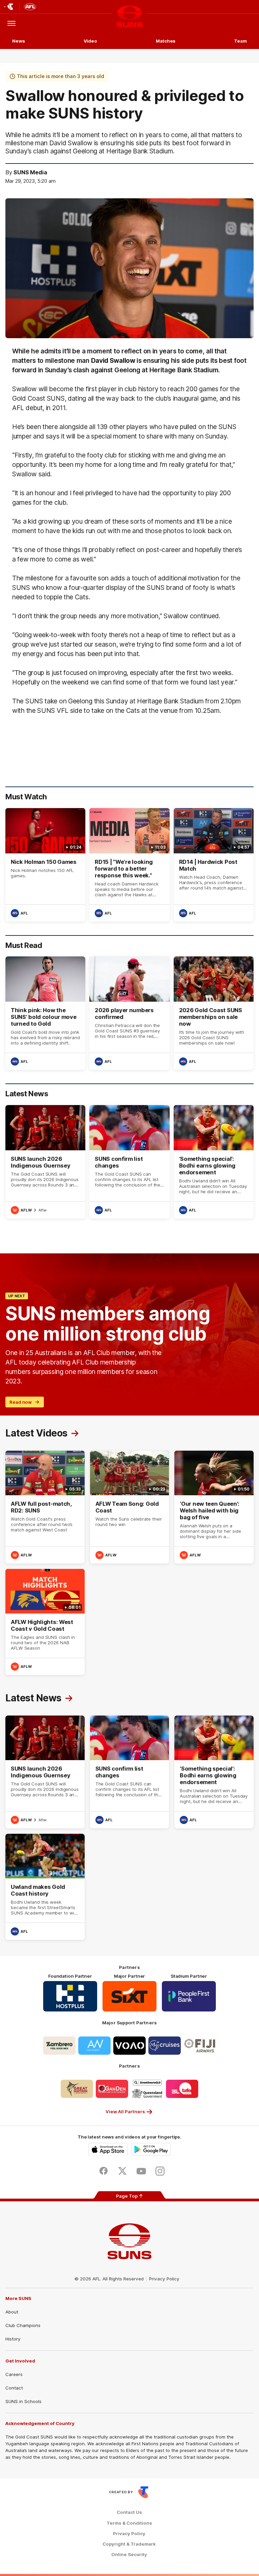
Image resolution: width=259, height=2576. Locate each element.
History (13, 2339)
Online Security (129, 2555)
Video (91, 41)
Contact (14, 2388)
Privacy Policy (164, 2279)
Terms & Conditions (129, 2523)
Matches (166, 41)
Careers (14, 2374)
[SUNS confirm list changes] (129, 1162)
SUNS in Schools (23, 2401)
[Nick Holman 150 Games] (45, 865)
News (19, 41)
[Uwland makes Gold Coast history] (45, 1887)
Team (240, 41)
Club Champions (23, 2325)
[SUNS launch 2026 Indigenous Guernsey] (45, 1162)
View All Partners (125, 2111)
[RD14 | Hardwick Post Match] (214, 865)
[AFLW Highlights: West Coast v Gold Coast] (45, 1622)
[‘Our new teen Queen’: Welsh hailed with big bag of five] (214, 1507)
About (12, 2312)
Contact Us (129, 2512)
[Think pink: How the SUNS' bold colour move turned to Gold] (45, 1013)
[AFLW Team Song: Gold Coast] (130, 1507)
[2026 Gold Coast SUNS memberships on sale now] (214, 1013)
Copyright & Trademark (129, 2544)
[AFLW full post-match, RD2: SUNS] (45, 1507)
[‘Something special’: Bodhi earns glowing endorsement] (214, 1162)
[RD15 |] (129, 865)
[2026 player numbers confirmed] (129, 1013)
